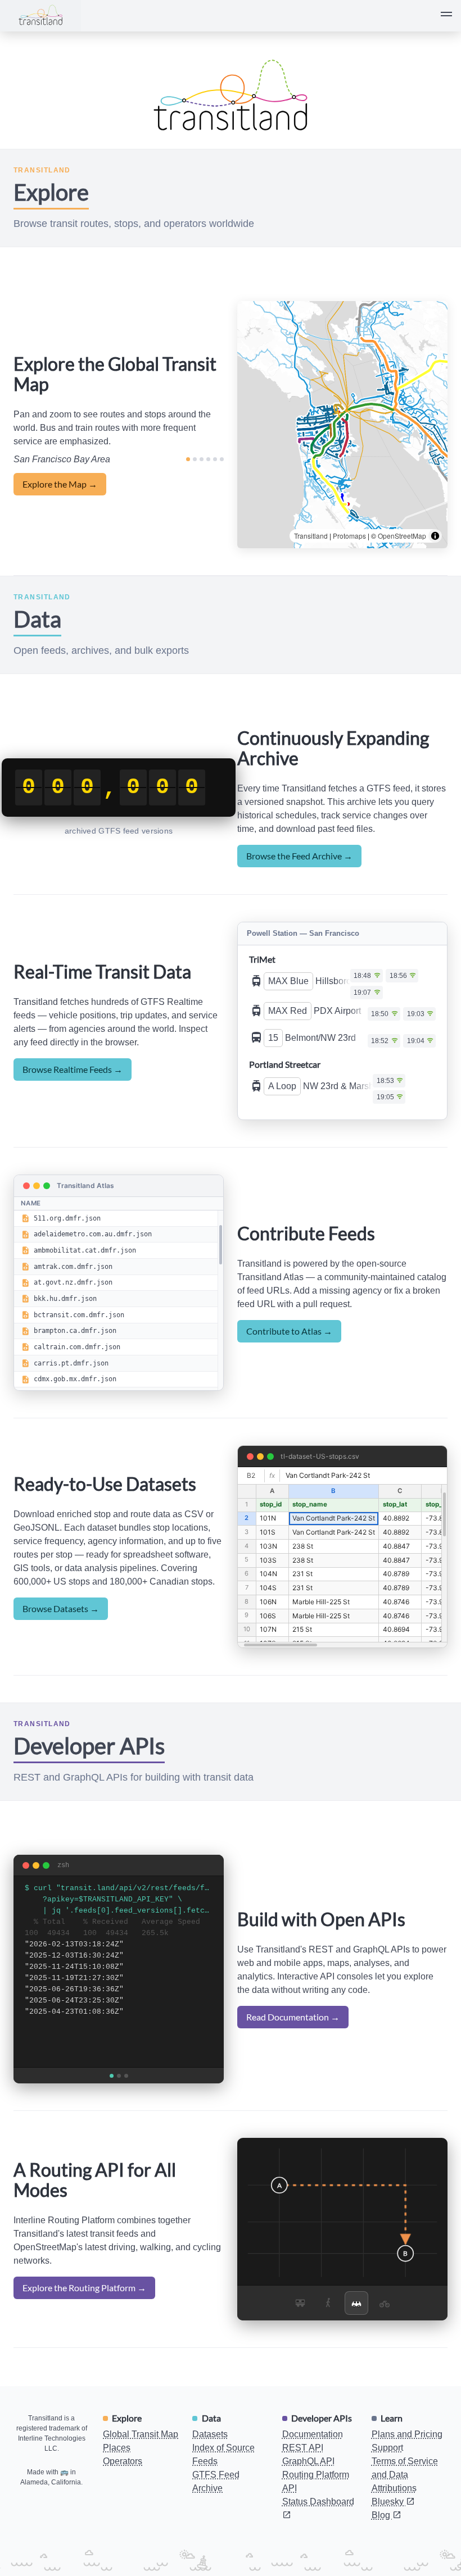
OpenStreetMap (402, 536)
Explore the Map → (60, 484)
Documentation (313, 2468)
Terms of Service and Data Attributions (405, 2508)
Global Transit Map (141, 2468)
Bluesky (389, 2535)
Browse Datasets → (61, 1642)
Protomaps (349, 536)
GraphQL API (308, 2495)
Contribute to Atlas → (289, 1364)
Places (117, 2481)
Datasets (210, 2468)
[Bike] (385, 2336)
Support (387, 2481)
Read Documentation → (293, 2051)
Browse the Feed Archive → (299, 856)
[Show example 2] (119, 2109)
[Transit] (300, 2336)
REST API (303, 2481)
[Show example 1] (112, 2109)
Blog (382, 2549)
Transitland (311, 536)
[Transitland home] (40, 16)
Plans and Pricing (407, 2468)
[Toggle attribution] (435, 536)
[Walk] (328, 2336)
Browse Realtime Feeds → (73, 1086)
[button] (446, 16)
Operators (123, 2495)
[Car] (356, 2336)
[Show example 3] (126, 2109)
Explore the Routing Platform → (84, 2321)
